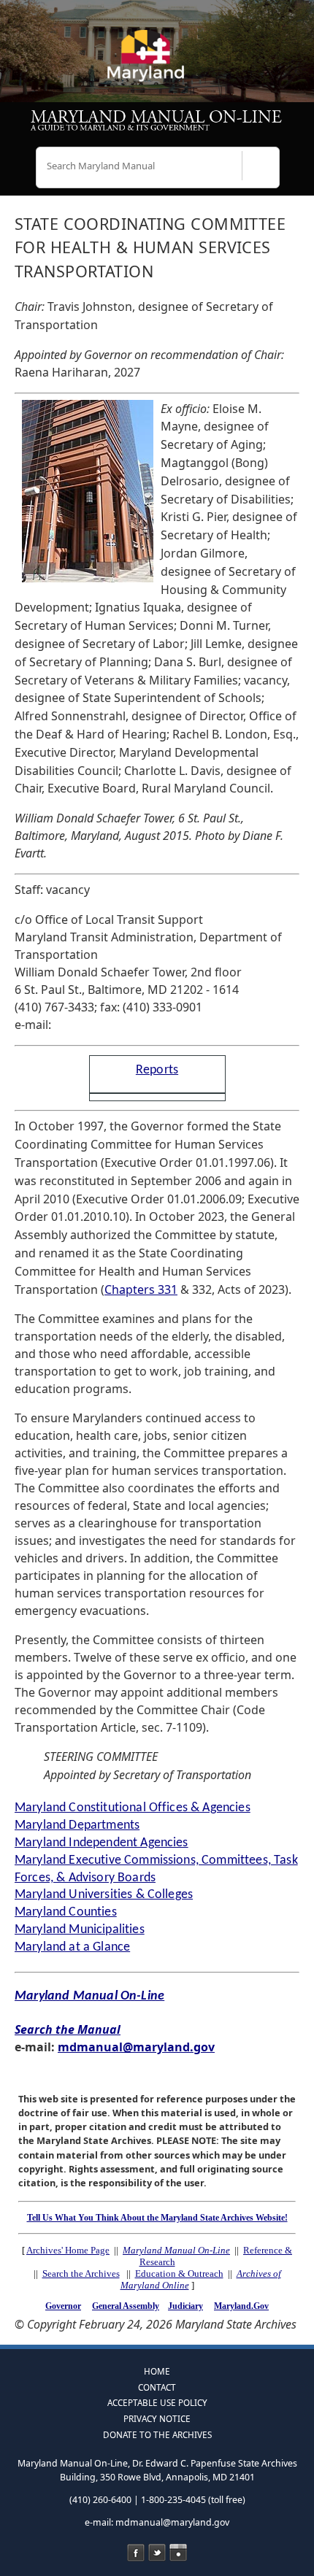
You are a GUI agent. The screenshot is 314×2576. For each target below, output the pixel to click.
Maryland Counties (66, 1912)
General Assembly (126, 2306)
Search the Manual (68, 2029)
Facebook (136, 2553)
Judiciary (185, 2306)
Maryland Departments (77, 1825)
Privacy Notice (157, 2418)
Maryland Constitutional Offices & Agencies (133, 1808)
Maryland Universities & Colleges (104, 1895)
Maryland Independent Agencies (102, 1843)
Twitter (157, 2553)
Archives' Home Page (68, 2250)
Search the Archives (81, 2274)
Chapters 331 (141, 1289)
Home (157, 2371)
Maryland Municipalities (80, 1930)
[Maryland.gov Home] (157, 62)
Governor (63, 2306)
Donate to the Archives (157, 2434)
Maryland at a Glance (72, 1947)
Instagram (178, 2553)
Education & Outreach (179, 2274)
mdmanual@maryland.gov (136, 2047)
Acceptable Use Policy (157, 2402)
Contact (157, 2387)
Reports (157, 1070)
